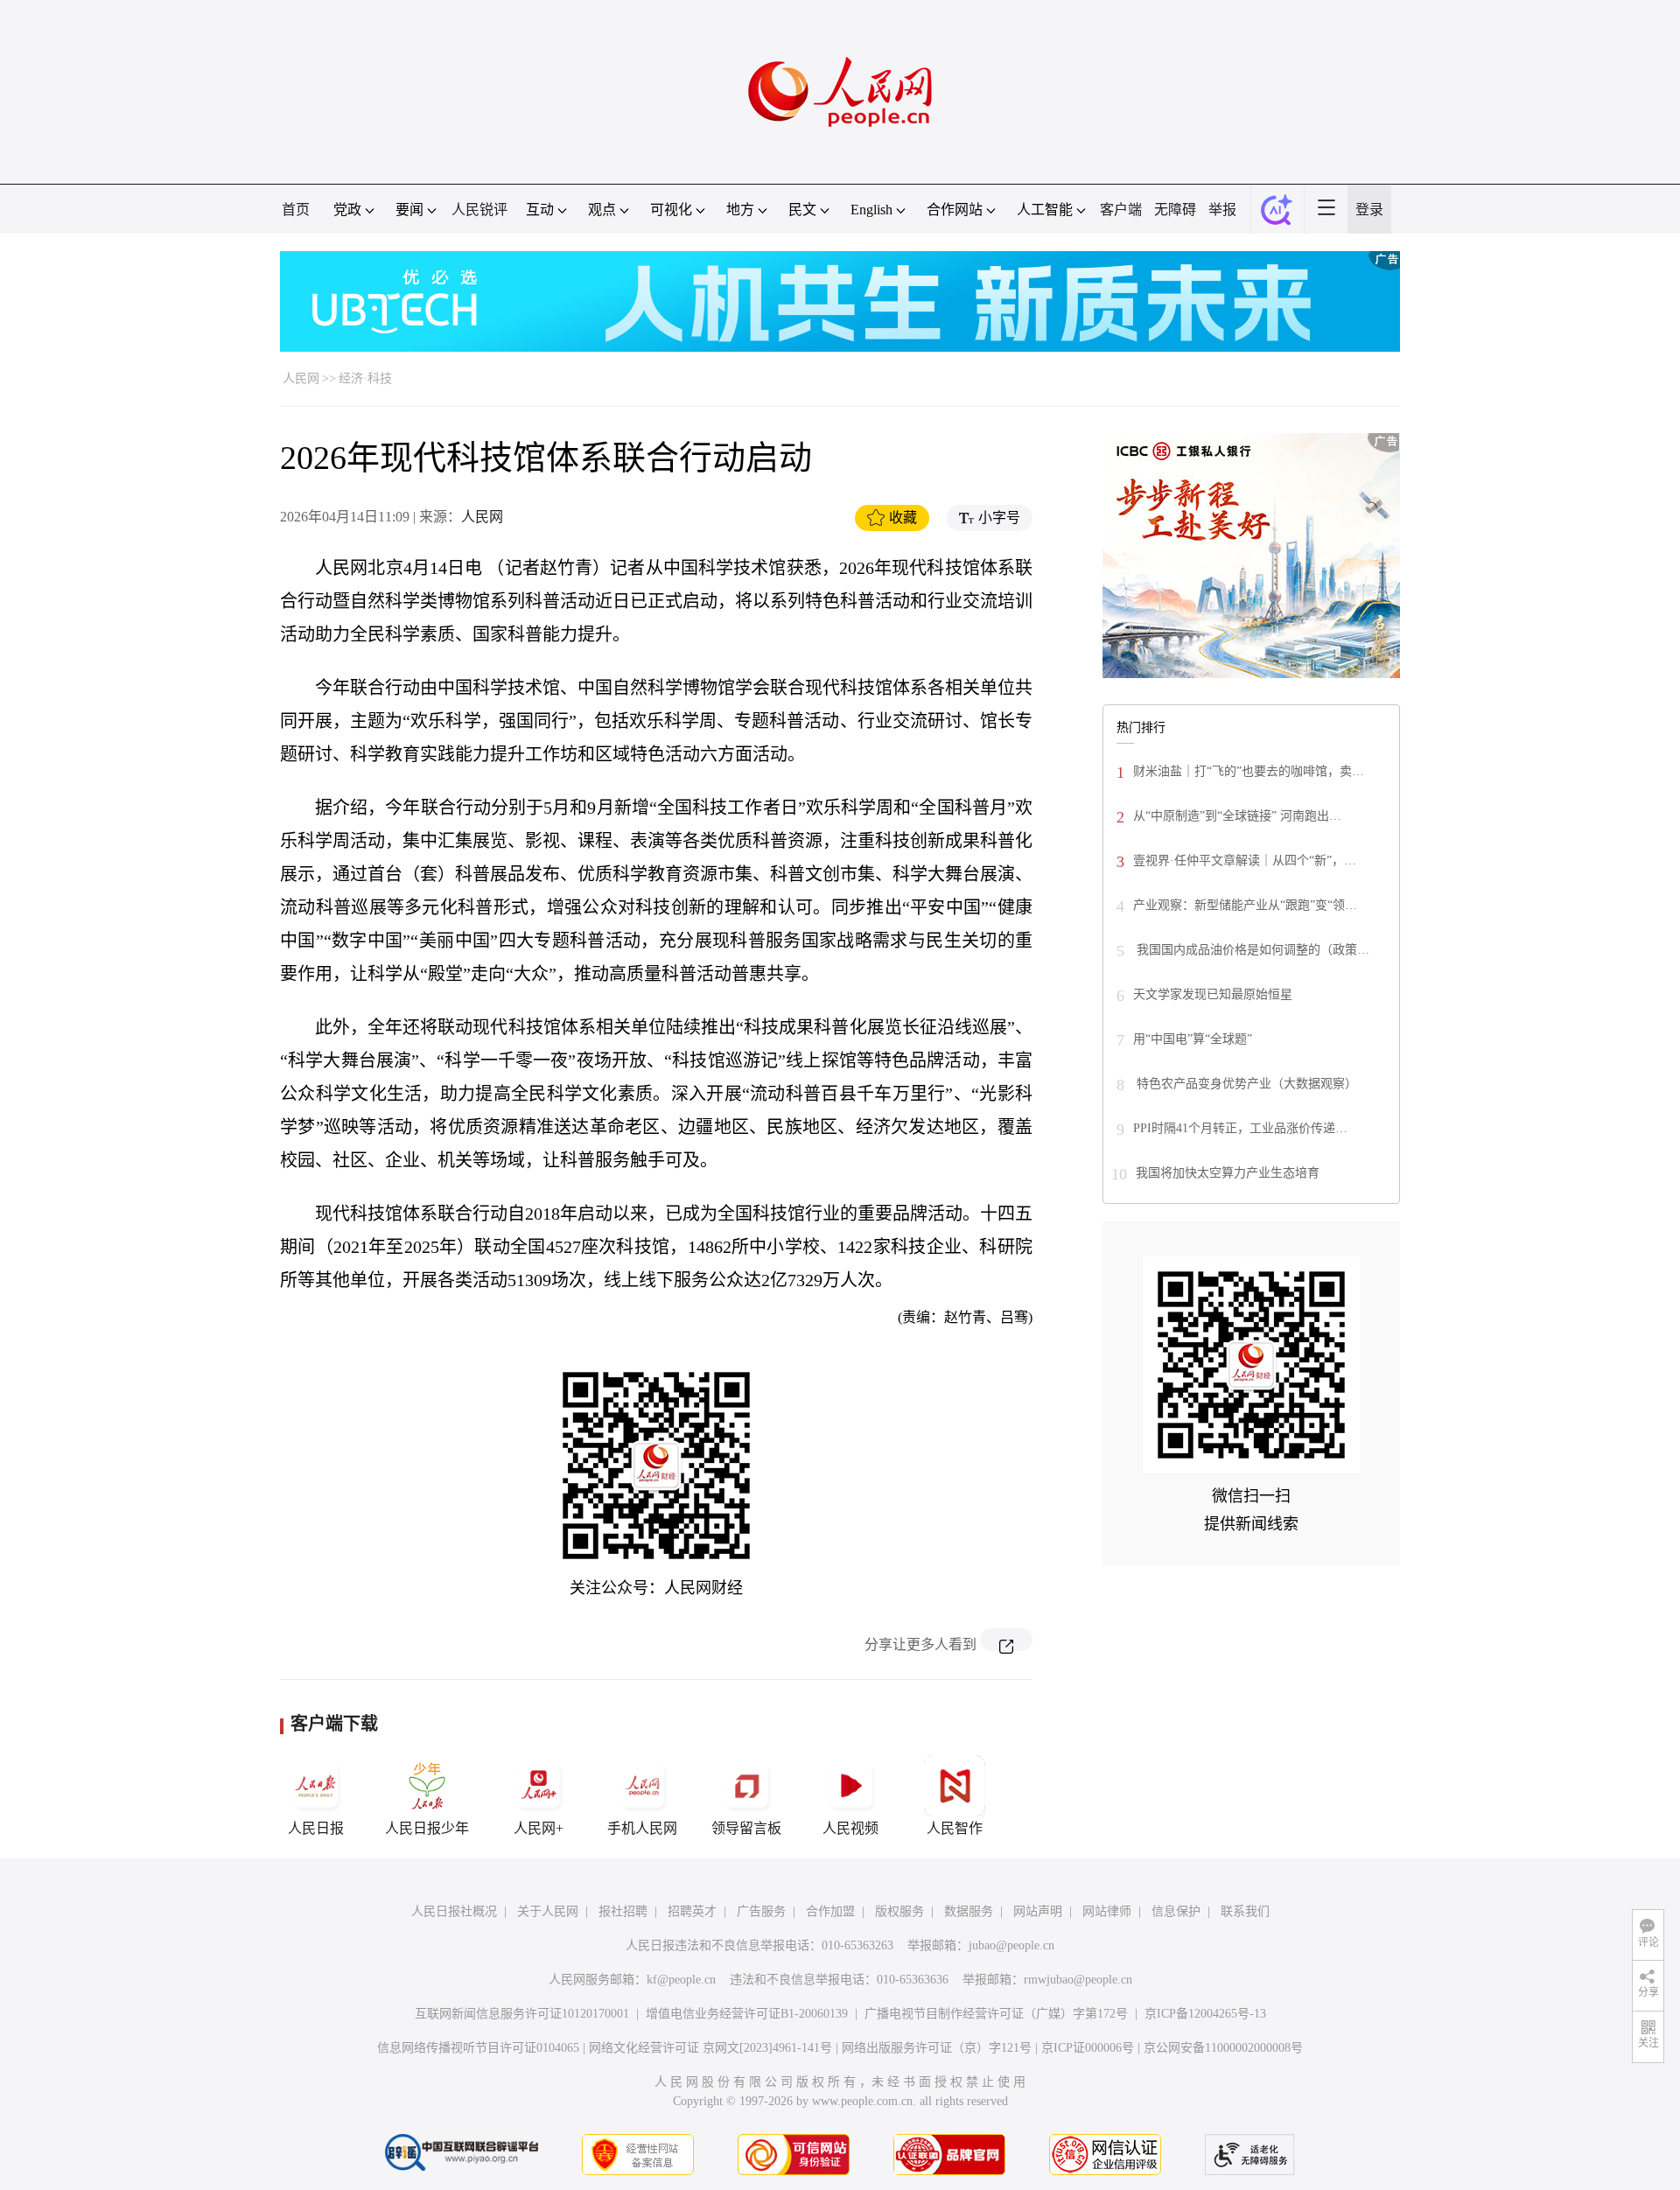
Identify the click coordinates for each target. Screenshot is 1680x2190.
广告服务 (761, 1911)
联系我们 (1245, 1911)
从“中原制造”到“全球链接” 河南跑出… (1237, 816)
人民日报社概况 (454, 1911)
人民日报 (316, 1828)
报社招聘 (623, 1911)
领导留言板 (746, 1828)
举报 (1222, 210)
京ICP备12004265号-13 (1205, 2014)
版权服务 (899, 1911)
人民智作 (955, 1828)
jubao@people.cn (1011, 1945)
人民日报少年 (427, 1828)
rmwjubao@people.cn (1078, 1980)
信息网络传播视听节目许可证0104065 (478, 2048)
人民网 (301, 378)
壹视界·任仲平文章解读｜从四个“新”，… (1245, 861)
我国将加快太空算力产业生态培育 (1228, 1173)
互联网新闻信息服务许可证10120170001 (522, 2014)
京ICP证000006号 (1088, 2048)
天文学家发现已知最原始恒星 (1213, 994)
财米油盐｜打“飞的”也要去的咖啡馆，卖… (1249, 771)
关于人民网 (548, 1911)
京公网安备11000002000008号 (1223, 2048)
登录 (1369, 210)
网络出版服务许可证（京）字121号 (937, 2048)
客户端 (1121, 210)
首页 (296, 210)
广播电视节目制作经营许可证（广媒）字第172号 (996, 2014)
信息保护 (1176, 1911)
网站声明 (1038, 1911)
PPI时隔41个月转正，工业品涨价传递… (1240, 1128)
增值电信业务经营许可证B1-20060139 (747, 2014)
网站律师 (1107, 1911)
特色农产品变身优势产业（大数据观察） (1245, 1084)
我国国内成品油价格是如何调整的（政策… (1251, 950)
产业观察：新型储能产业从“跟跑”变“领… (1245, 905)
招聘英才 (692, 1911)
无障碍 (1175, 210)
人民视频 (850, 1828)
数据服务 (969, 1911)
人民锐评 (479, 210)
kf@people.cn (681, 1980)
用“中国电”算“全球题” (1193, 1039)
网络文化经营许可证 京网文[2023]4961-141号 (710, 2048)
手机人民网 (642, 1828)
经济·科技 (365, 378)
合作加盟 (830, 1911)
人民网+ (539, 1828)
